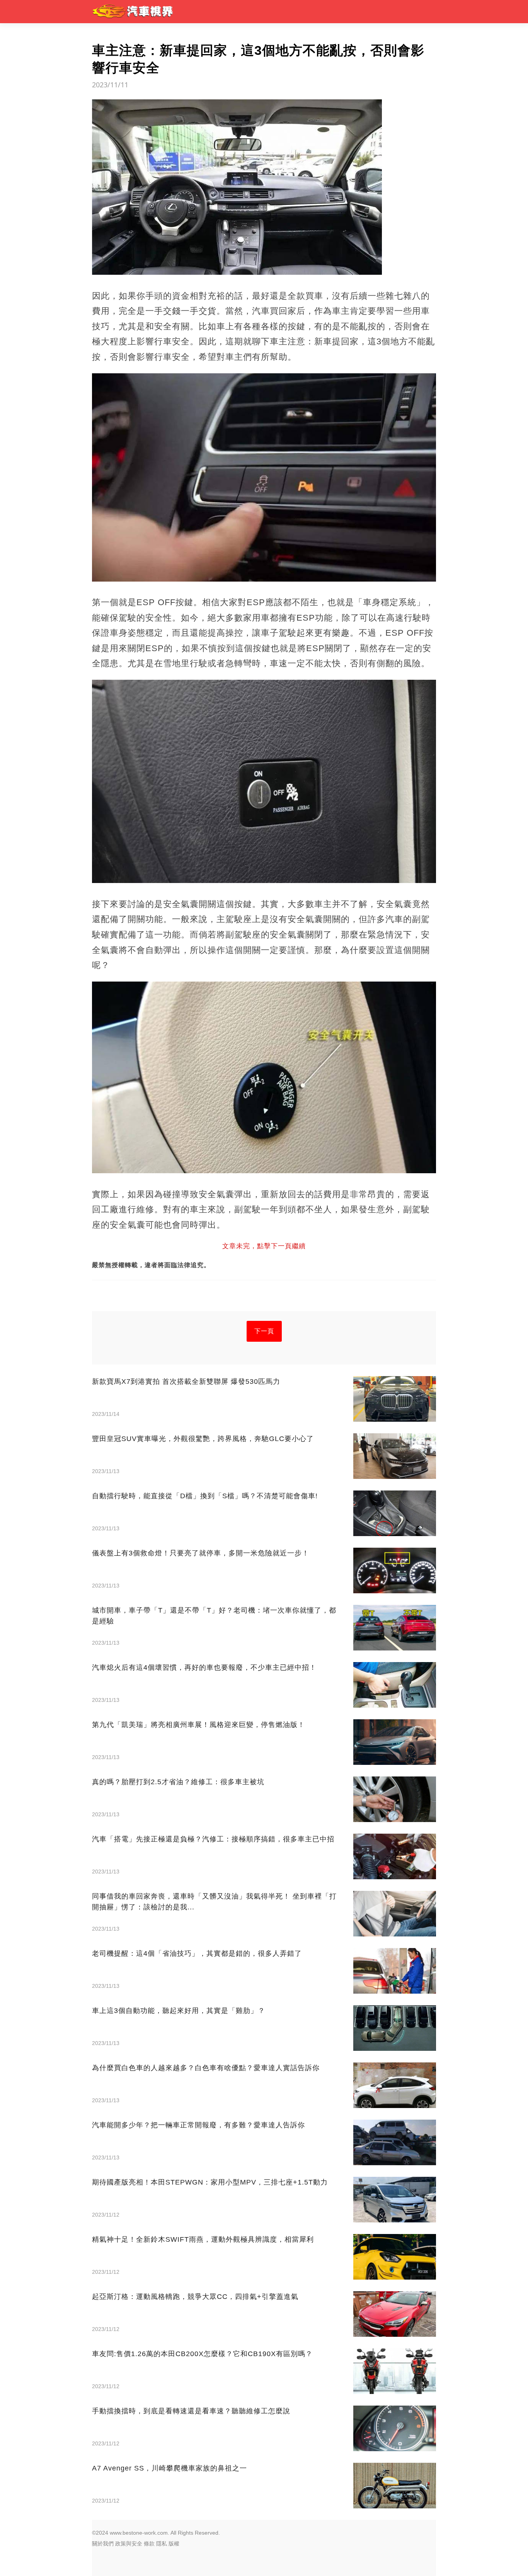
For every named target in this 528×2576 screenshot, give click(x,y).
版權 (174, 2544)
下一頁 (264, 1331)
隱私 (162, 2544)
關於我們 (103, 2544)
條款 (149, 2544)
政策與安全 (129, 2544)
